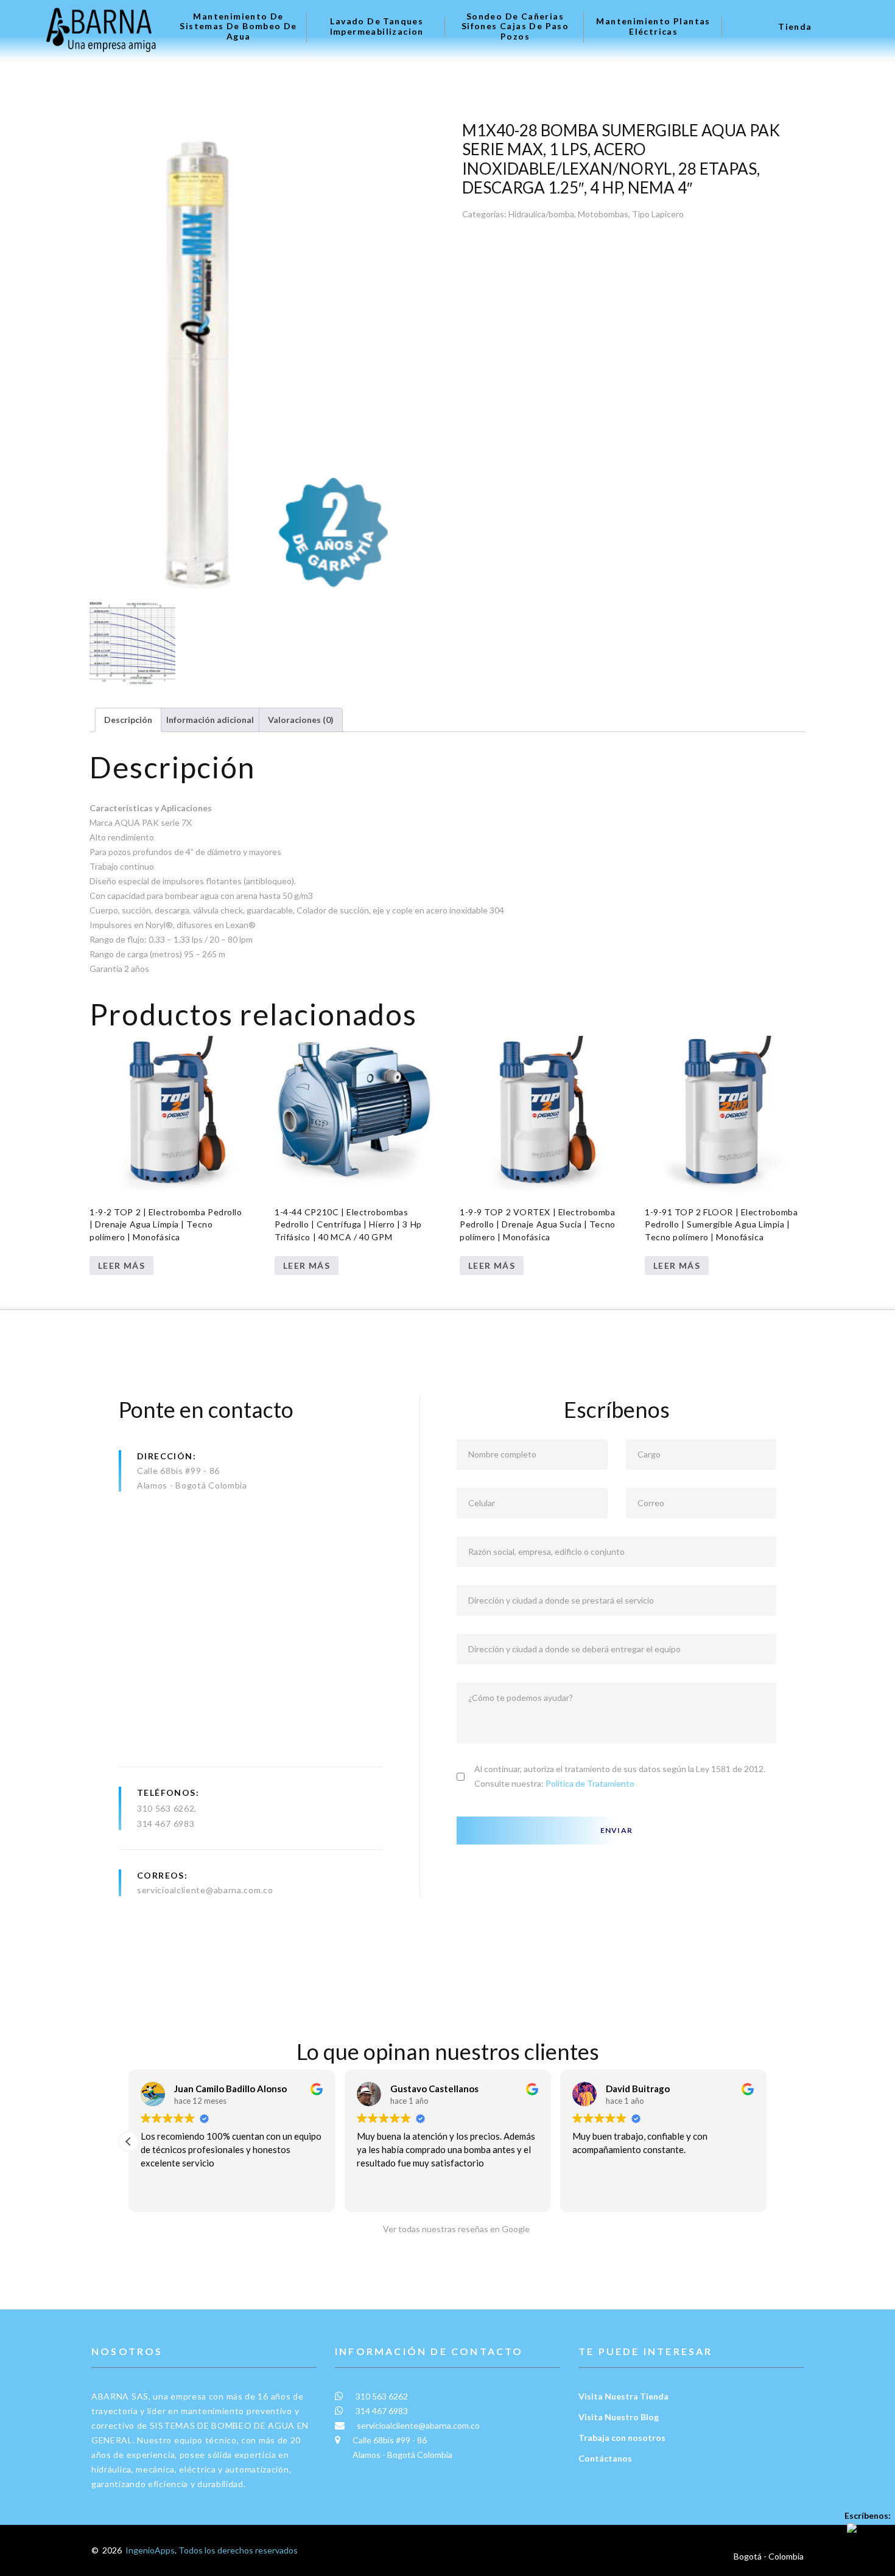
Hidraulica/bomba (541, 214)
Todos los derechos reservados (238, 2550)
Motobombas (603, 214)
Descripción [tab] (128, 720)
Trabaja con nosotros (622, 2438)
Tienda (795, 27)
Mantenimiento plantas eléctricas (653, 26)
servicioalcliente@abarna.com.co (205, 1890)
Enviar (616, 1830)
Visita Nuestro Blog (619, 2417)
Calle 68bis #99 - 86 (178, 1471)
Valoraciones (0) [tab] (301, 720)
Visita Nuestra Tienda (623, 2396)
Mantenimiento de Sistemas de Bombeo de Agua (238, 27)
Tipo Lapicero (658, 214)
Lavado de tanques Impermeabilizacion (377, 26)
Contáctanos (605, 2458)
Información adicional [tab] (210, 720)
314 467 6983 (166, 1824)
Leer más (121, 1265)
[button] (767, 2141)
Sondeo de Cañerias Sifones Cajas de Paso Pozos (515, 27)
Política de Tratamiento (590, 1783)
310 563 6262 (166, 1808)
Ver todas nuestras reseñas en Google (454, 2229)
